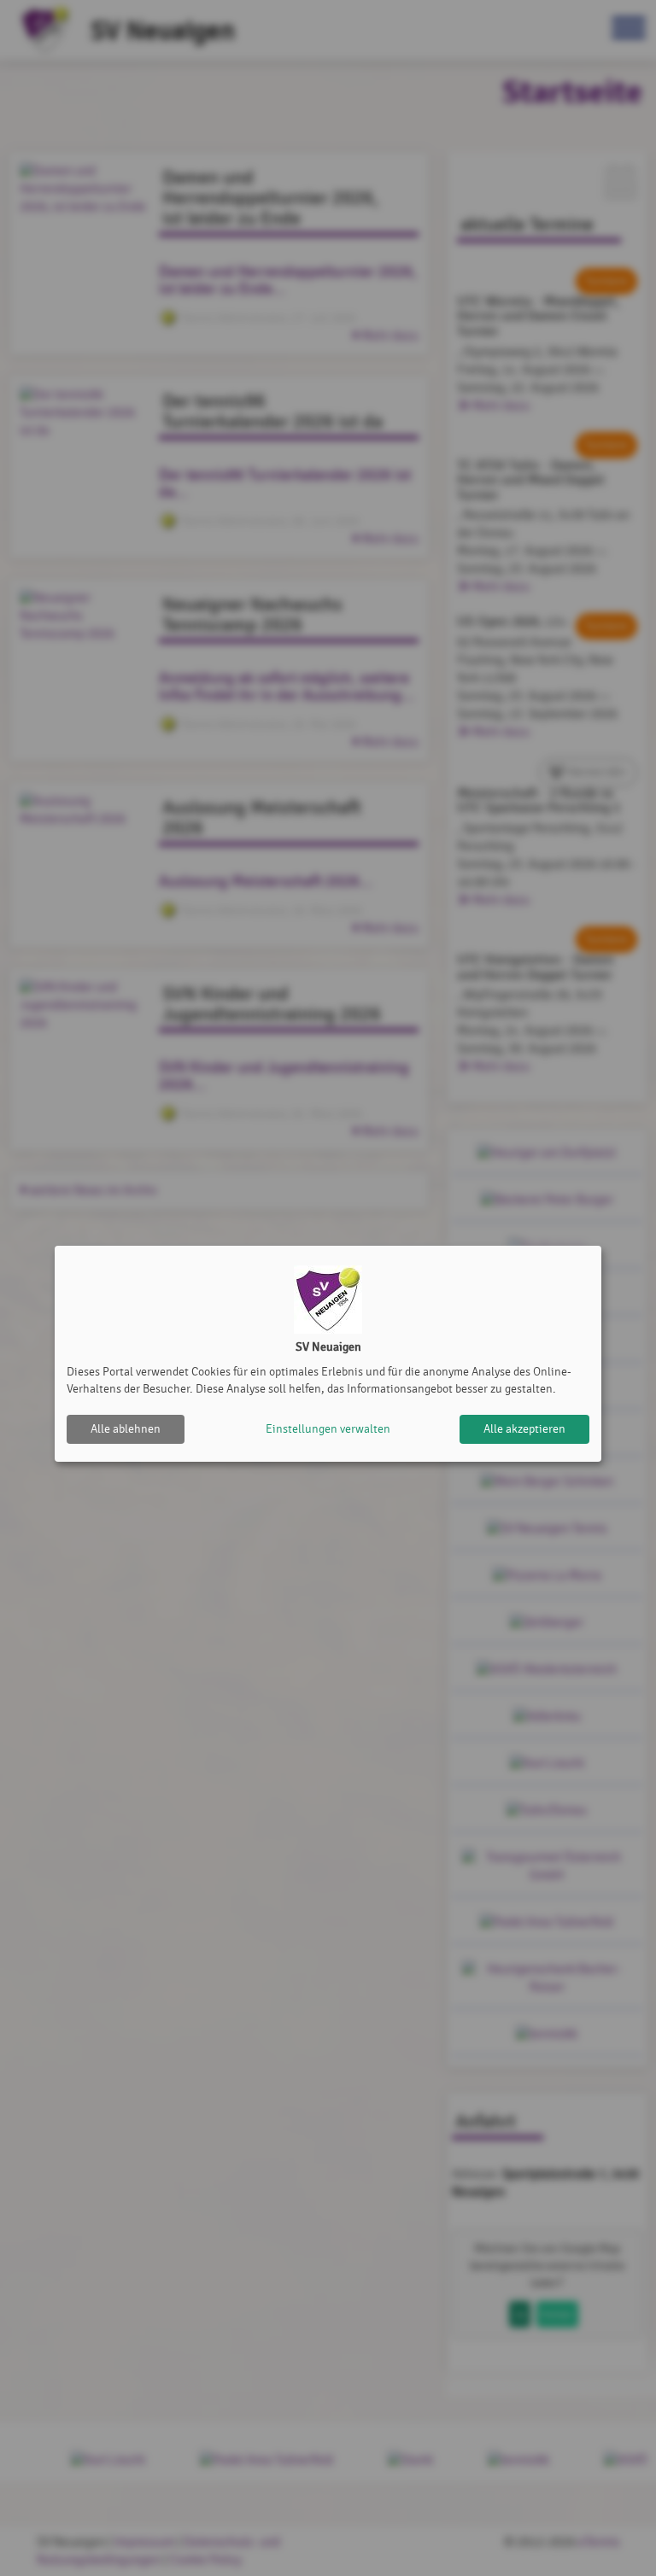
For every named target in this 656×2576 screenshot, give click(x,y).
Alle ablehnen (126, 1429)
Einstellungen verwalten (328, 1429)
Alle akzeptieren (524, 1429)
